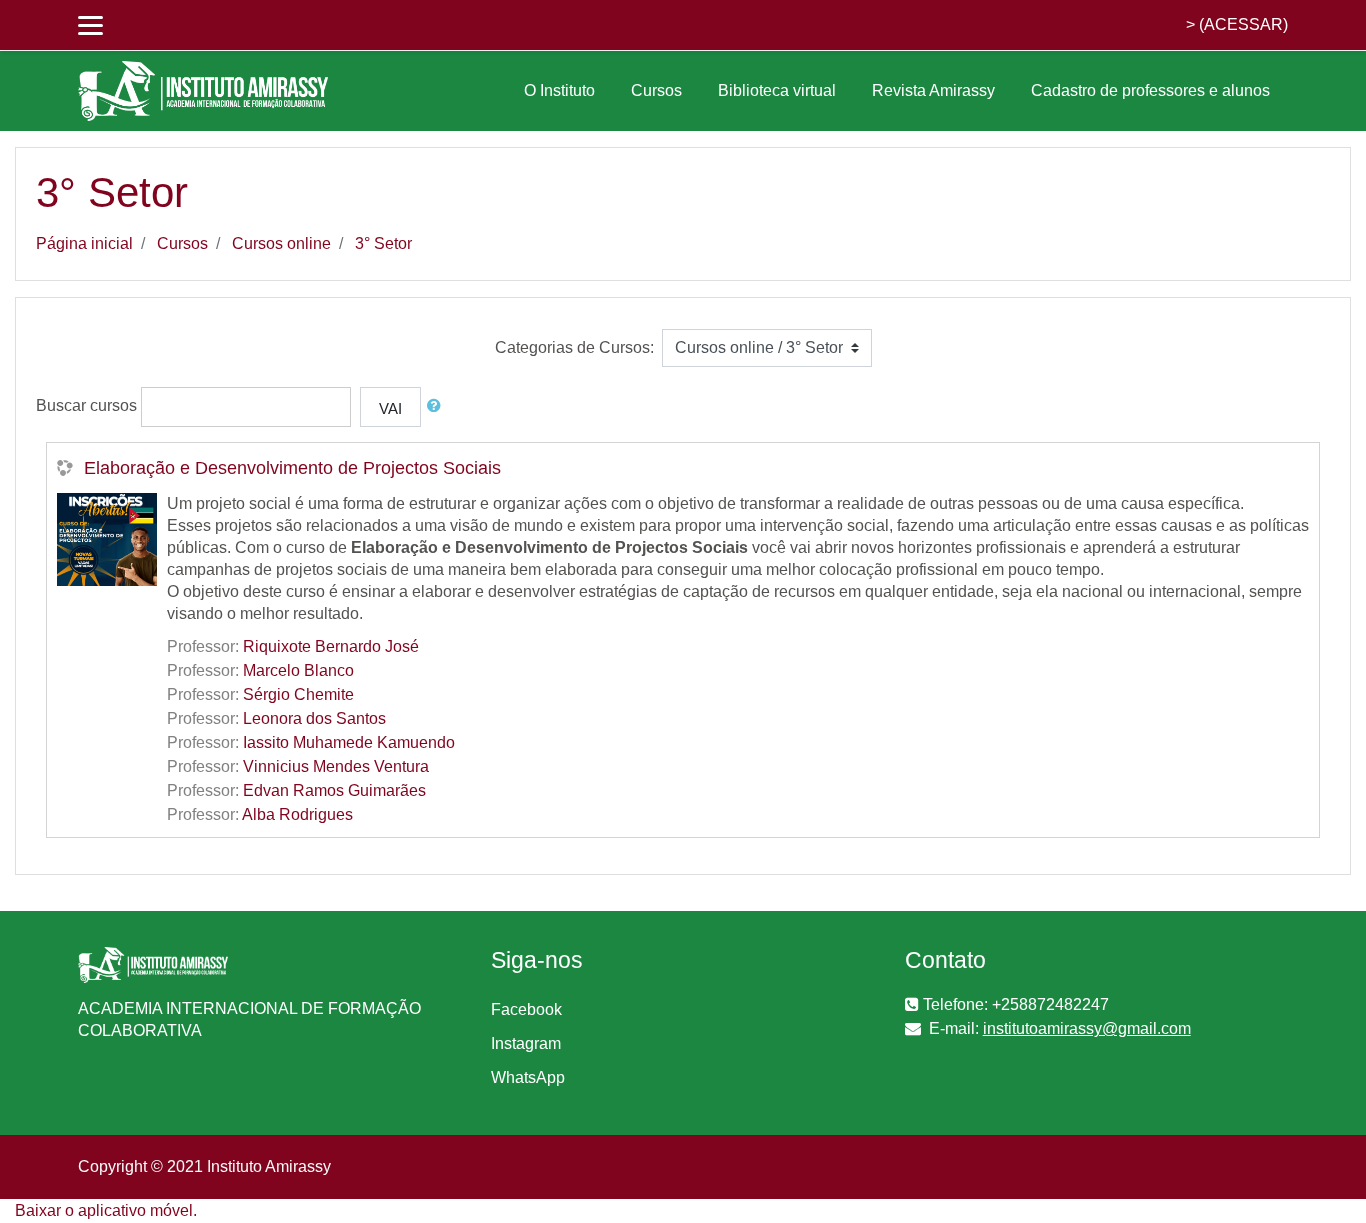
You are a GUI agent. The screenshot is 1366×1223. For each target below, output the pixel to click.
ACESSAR (1243, 24)
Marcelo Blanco (298, 670)
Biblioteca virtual (777, 90)
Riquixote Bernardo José (331, 646)
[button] (438, 406)
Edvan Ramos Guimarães (334, 790)
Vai (390, 408)
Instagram (526, 1043)
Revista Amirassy (933, 90)
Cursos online (281, 243)
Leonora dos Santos (314, 718)
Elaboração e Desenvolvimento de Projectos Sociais (292, 468)
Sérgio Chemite (298, 694)
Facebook (526, 1009)
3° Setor (383, 243)
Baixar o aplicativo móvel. (106, 1210)
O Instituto (559, 90)
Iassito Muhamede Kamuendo (349, 742)
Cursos (656, 90)
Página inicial (84, 243)
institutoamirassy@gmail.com (1087, 1028)
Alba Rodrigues (297, 814)
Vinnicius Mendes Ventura (336, 766)
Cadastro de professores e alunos (1150, 90)
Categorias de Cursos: (574, 347)
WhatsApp (528, 1077)
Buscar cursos (86, 405)
